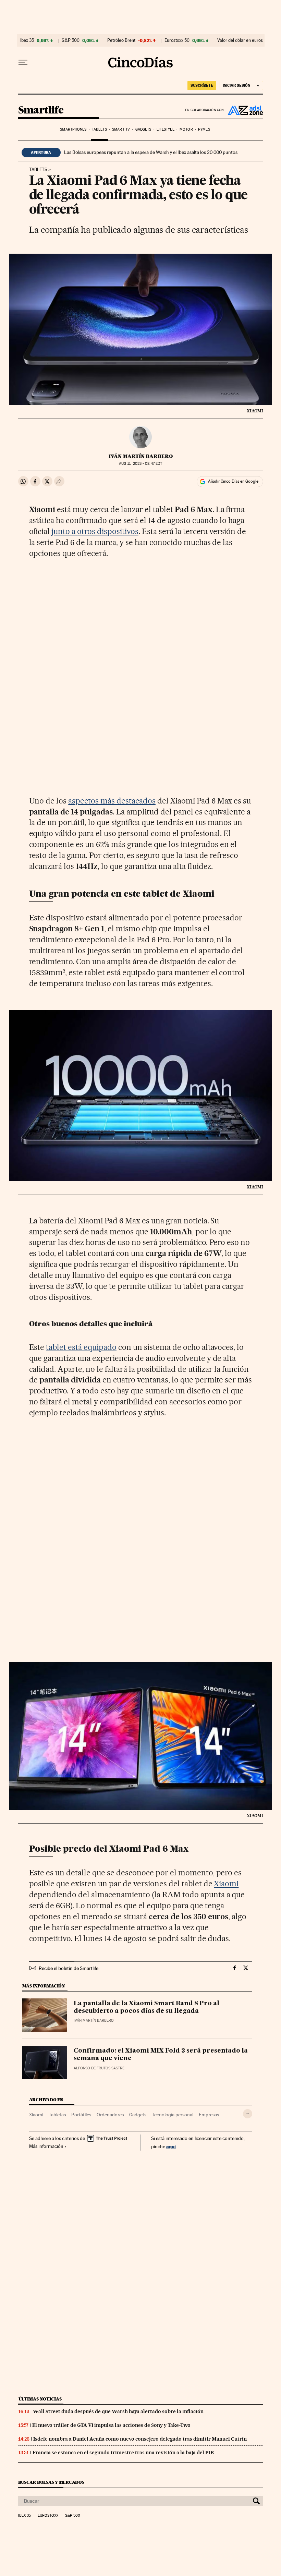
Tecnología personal (173, 2115)
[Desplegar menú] (23, 62)
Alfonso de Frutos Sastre (99, 2068)
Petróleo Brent (121, 40)
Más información (46, 2146)
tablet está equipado (81, 1347)
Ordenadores (110, 2115)
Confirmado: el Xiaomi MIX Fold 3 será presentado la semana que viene (161, 2055)
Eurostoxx (48, 2516)
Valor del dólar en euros (240, 40)
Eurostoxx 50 (177, 40)
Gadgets (143, 129)
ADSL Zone (244, 110)
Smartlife (41, 110)
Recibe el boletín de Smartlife (69, 1968)
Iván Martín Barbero (141, 456)
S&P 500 (71, 40)
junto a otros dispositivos (95, 531)
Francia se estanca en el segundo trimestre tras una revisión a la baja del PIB (123, 2453)
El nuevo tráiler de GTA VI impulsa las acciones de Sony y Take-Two (111, 2425)
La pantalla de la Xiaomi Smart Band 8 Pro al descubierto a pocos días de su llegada (146, 2007)
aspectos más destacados (112, 801)
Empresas (209, 2115)
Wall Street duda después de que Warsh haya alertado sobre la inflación (118, 2411)
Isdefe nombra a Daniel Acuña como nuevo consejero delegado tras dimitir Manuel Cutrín (140, 2439)
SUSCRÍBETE (202, 85)
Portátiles (81, 2115)
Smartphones (73, 129)
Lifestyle (166, 129)
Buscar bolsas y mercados (51, 2482)
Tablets (99, 129)
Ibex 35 (27, 40)
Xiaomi (226, 1884)
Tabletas (57, 2115)
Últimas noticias (40, 2399)
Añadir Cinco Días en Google (233, 481)
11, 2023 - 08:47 (140, 464)
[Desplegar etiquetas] (248, 2114)
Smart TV (121, 129)
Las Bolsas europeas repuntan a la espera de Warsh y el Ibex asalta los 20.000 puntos (151, 152)
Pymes (204, 129)
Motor (186, 129)
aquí (171, 2146)
